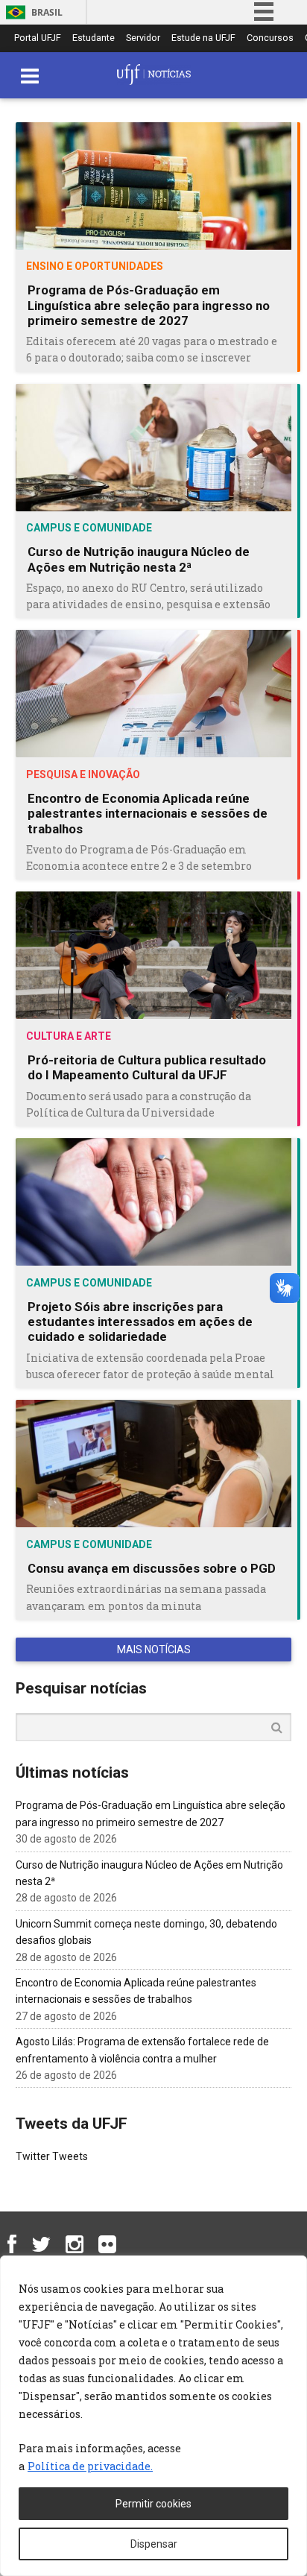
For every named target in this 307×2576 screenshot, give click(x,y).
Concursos (270, 38)
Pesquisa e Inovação (83, 774)
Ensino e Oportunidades (95, 266)
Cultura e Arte (69, 1036)
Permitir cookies (153, 2504)
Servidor (143, 38)
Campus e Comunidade (89, 528)
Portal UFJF (38, 38)
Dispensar (154, 2544)
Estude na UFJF (203, 38)
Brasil (47, 12)
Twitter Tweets (52, 2156)
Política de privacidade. (90, 2466)
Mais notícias (154, 1650)
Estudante (94, 38)
